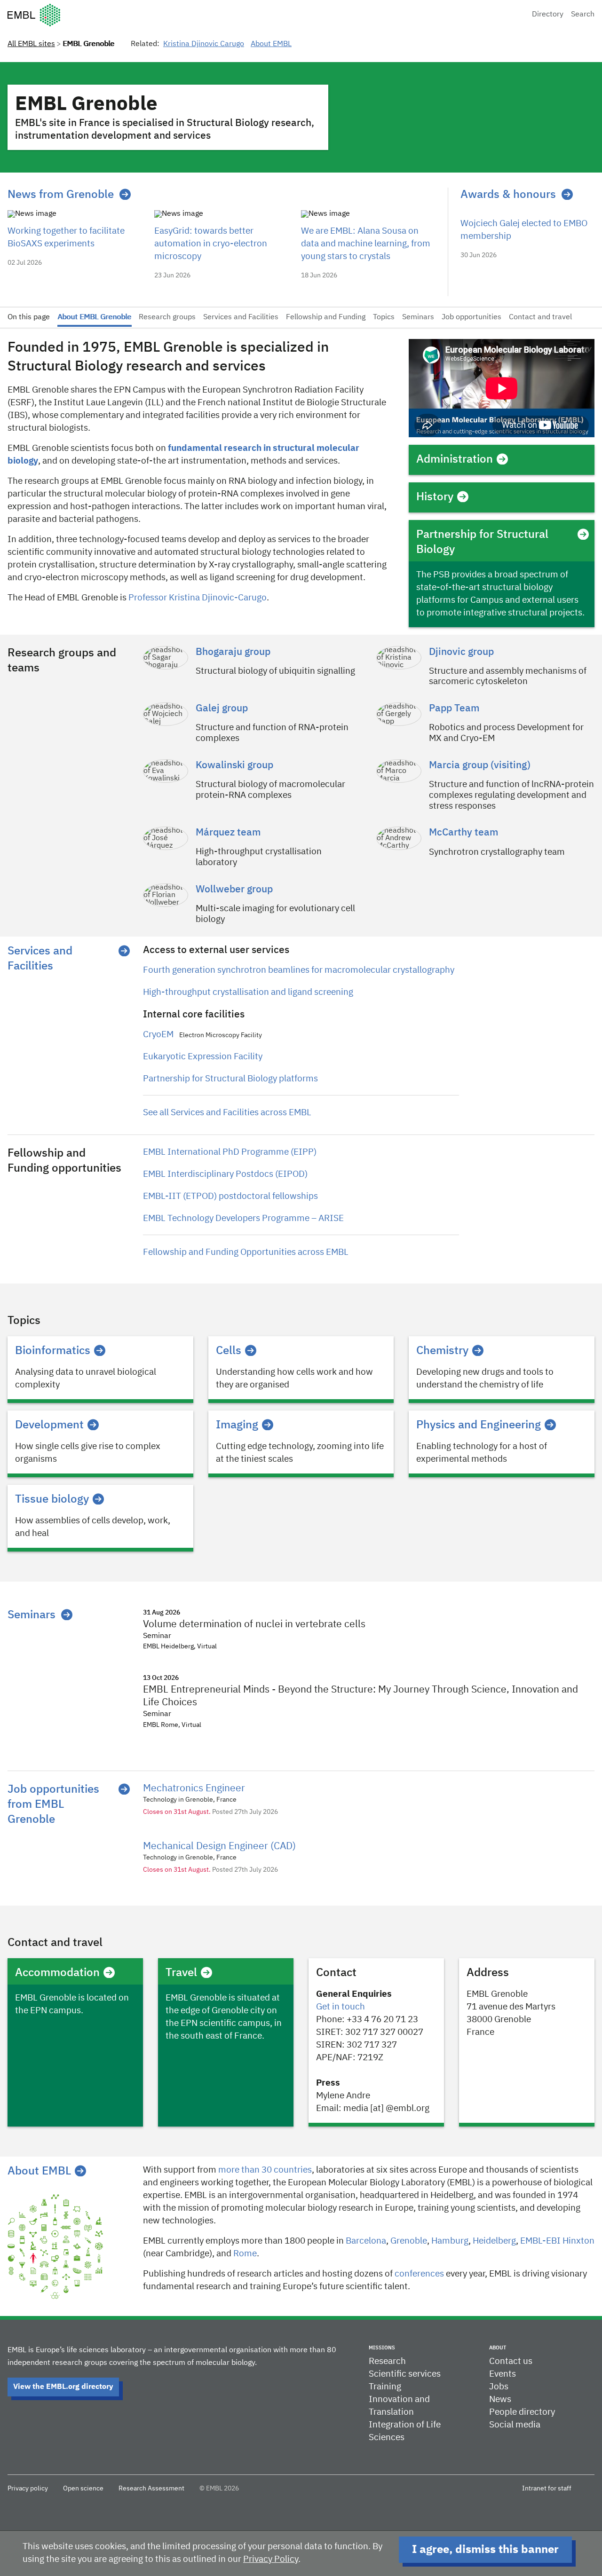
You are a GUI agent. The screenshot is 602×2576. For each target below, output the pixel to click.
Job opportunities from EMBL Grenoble (53, 1804)
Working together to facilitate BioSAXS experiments (66, 237)
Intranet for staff (547, 2489)
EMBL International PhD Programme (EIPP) (230, 1152)
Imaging (237, 1425)
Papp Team (454, 709)
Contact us (511, 2361)
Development (49, 1425)
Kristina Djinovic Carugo (204, 44)
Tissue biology (52, 1499)
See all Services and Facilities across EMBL (227, 1113)
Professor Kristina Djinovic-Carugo (198, 598)
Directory (548, 15)
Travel (181, 1973)
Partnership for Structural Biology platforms (230, 1079)
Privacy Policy (271, 2559)
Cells (229, 1351)
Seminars (418, 317)
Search (583, 15)
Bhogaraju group (233, 652)
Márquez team (228, 833)
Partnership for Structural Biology (482, 542)
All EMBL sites (31, 44)
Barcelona (366, 2241)
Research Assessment (151, 2489)
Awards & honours (508, 195)
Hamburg (450, 2241)
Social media (515, 2425)
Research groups (167, 317)
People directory (522, 2412)
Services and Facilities (241, 317)
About (498, 2348)
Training (385, 2387)
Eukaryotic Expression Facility (203, 1057)
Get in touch (341, 2007)
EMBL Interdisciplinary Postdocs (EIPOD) (225, 1174)
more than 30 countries (265, 2170)
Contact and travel (540, 317)
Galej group (222, 709)
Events (503, 2374)
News (500, 2399)
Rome (245, 2254)
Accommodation (57, 1973)
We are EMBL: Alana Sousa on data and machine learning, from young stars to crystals (366, 244)
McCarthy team (464, 833)
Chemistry (442, 1351)
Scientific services (405, 2374)
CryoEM (159, 1035)
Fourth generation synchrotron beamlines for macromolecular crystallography (299, 970)
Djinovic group (461, 652)
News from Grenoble (61, 195)
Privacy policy (28, 2489)
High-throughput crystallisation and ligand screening (248, 992)
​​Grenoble (409, 2241)
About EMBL (271, 44)
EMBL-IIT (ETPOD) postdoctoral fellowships (230, 1196)
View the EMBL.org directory (63, 2387)
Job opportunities (471, 317)
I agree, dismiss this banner (485, 2550)
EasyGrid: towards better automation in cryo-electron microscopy (211, 244)
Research (387, 2361)
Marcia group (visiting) (480, 766)
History (435, 497)
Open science (83, 2489)
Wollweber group (234, 890)
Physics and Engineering (479, 1425)
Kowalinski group (234, 766)
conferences (419, 2274)
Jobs (499, 2387)
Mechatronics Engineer (194, 1789)
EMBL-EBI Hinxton (557, 2241)
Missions (382, 2348)
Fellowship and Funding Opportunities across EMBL (246, 1252)
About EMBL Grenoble (94, 317)
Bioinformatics (53, 1351)
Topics (384, 317)
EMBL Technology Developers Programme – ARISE (243, 1218)
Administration (455, 459)
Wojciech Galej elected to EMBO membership (524, 230)
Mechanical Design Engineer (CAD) (219, 1847)
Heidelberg (494, 2241)
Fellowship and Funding (326, 317)
